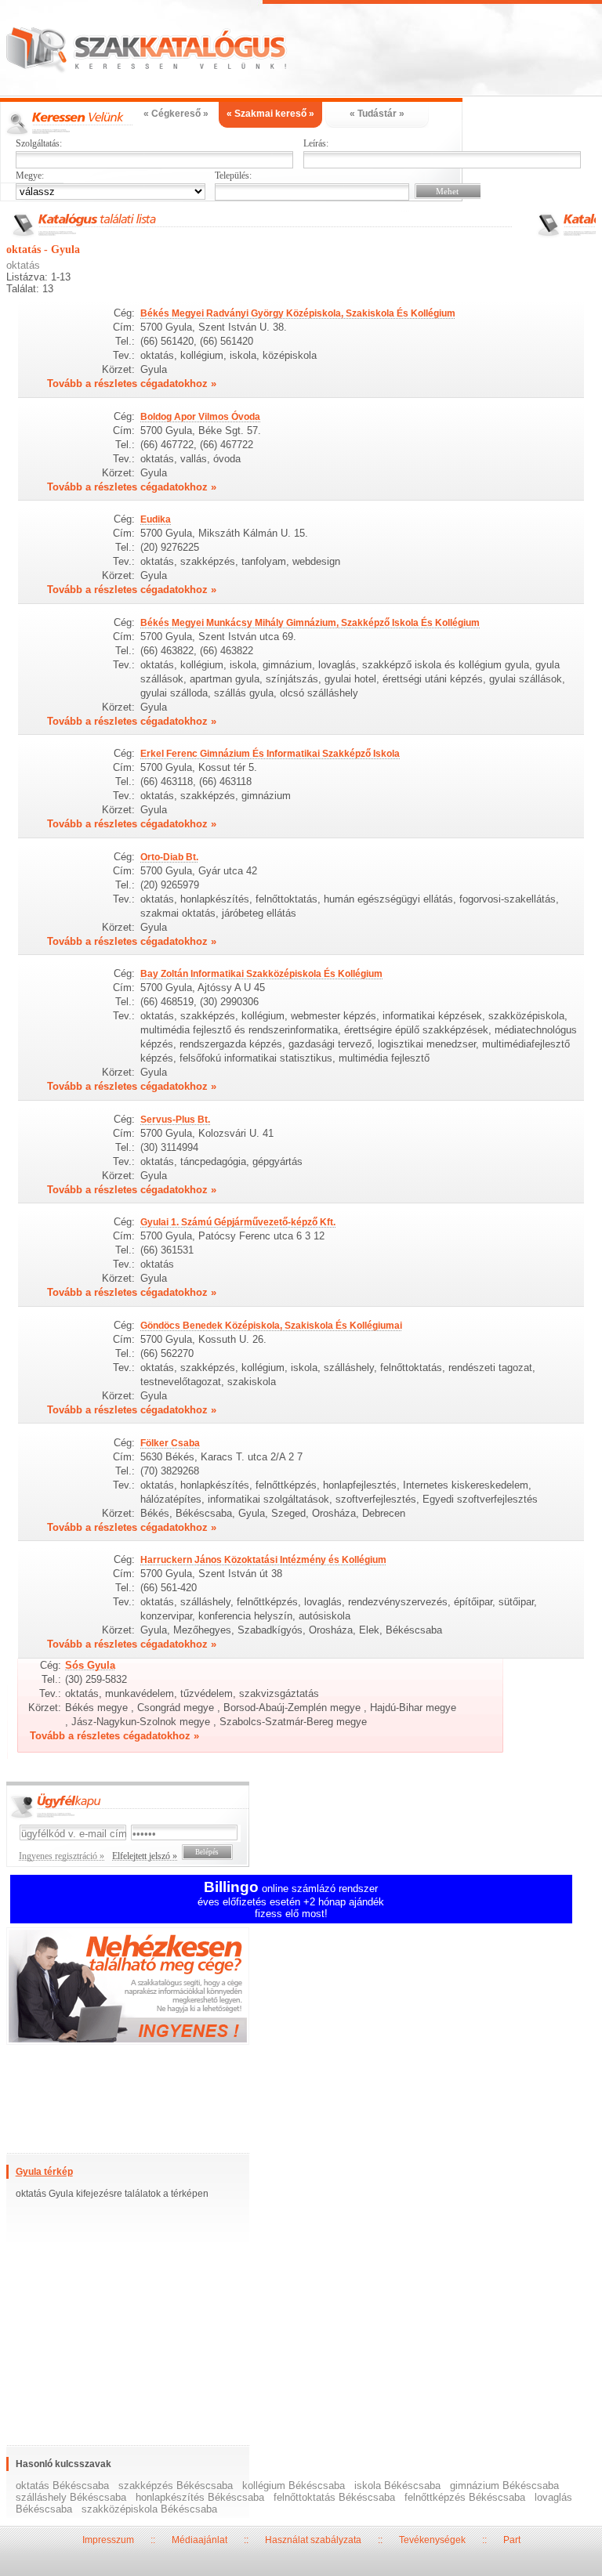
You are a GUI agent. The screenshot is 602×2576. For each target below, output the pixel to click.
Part (512, 2540)
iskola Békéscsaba (397, 2486)
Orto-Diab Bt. (169, 857)
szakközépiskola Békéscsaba (149, 2509)
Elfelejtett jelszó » (145, 1856)
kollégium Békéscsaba (294, 2486)
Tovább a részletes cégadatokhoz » (132, 384)
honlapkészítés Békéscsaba (200, 2497)
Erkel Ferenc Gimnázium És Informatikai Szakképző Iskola (270, 754)
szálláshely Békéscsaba (71, 2497)
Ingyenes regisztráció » (62, 1856)
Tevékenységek (432, 2540)
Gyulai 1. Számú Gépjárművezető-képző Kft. (238, 1222)
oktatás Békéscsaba (62, 2486)
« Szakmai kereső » (270, 114)
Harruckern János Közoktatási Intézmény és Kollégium (263, 1560)
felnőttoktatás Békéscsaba (334, 2497)
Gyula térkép (44, 2172)
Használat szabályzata (313, 2540)
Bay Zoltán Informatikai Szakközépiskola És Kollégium (261, 974)
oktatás (23, 265)
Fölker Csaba (170, 1443)
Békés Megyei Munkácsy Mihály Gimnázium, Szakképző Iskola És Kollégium (310, 623)
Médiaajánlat (199, 2540)
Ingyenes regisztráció (301, 1988)
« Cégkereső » (176, 114)
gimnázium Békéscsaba (504, 2486)
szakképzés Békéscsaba (176, 2486)
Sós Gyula (90, 1665)
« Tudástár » (377, 114)
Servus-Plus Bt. (175, 1120)
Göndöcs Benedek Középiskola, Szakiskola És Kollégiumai (271, 1326)
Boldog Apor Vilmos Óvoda (200, 417)
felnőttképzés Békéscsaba (465, 2497)
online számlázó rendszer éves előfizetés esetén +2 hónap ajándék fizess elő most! (291, 1901)
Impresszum (108, 2540)
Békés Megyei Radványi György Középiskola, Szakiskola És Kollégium (298, 313)
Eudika (156, 519)
